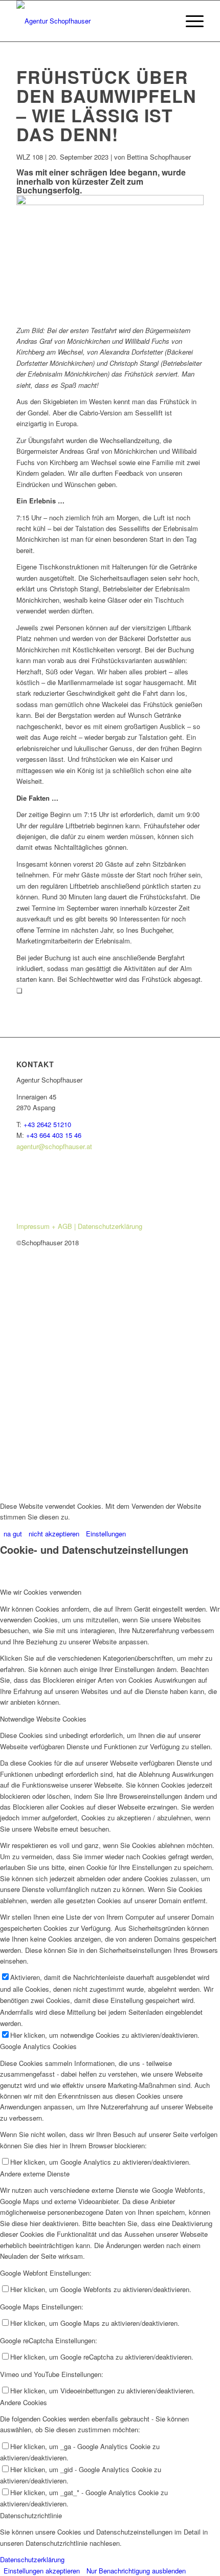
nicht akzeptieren (54, 1534)
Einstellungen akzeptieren (42, 2571)
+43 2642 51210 (47, 1124)
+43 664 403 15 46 (54, 1135)
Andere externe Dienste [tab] (35, 2174)
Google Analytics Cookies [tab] (38, 2046)
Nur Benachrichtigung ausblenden (136, 2571)
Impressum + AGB (45, 1226)
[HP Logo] (91, 21)
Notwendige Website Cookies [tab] (43, 1719)
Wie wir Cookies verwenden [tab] (41, 1592)
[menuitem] (190, 21)
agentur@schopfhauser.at (54, 1146)
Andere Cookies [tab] (24, 2402)
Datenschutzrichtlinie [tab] (31, 2515)
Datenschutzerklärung (110, 1226)
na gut (13, 1534)
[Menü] (190, 21)
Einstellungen (106, 1534)
